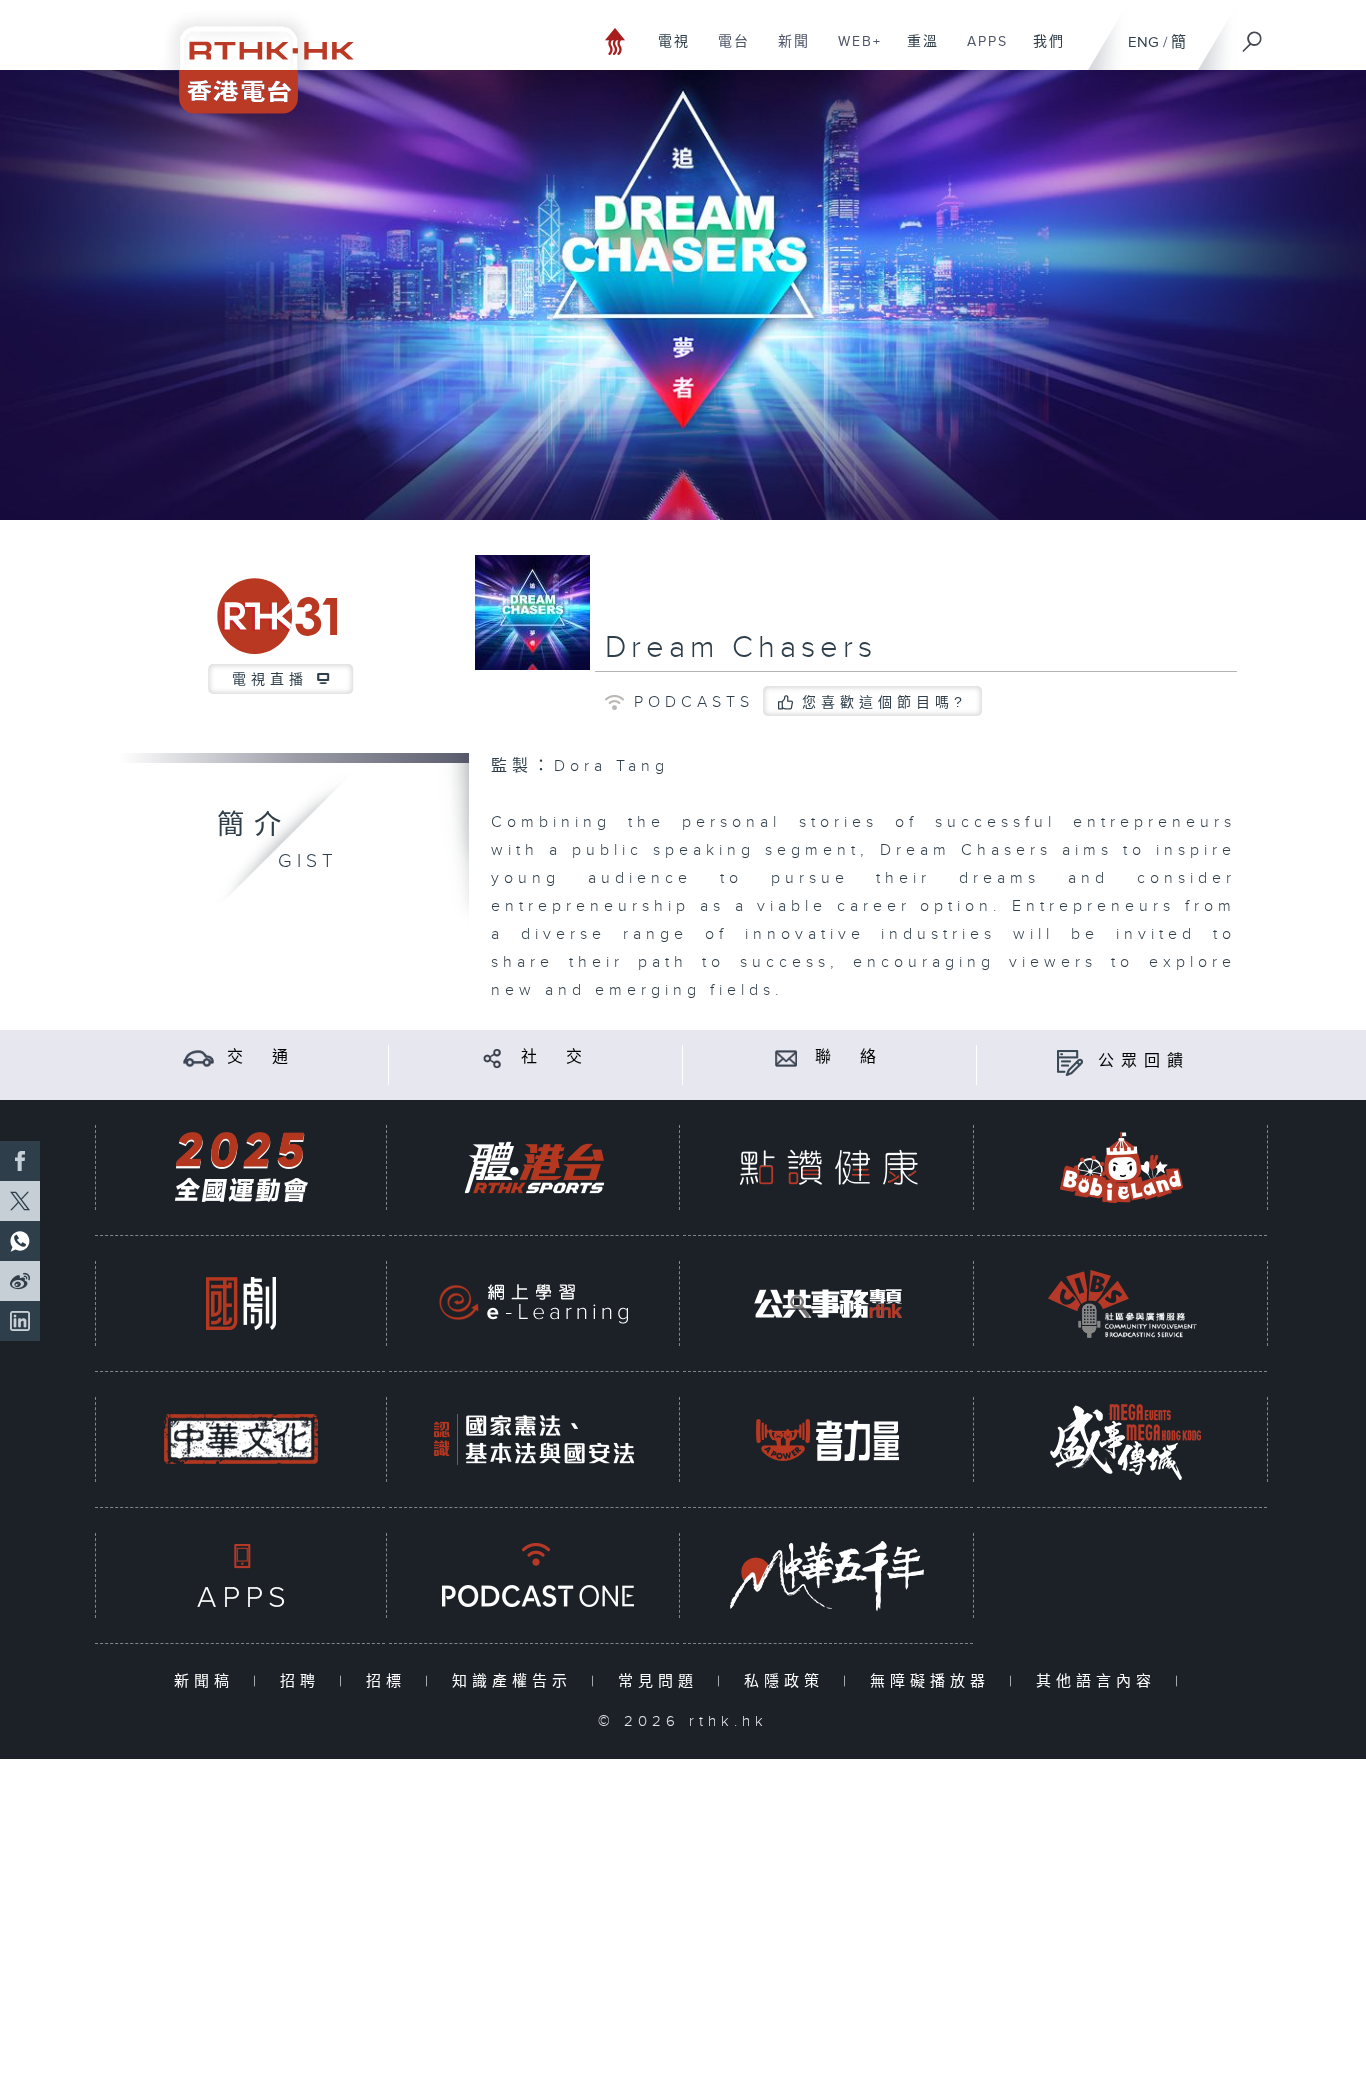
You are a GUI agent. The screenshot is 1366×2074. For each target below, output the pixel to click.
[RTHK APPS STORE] (241, 1575)
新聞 (786, 52)
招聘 (304, 1681)
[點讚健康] (828, 1167)
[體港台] (534, 1167)
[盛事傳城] (1122, 1439)
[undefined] (615, 40)
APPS (980, 52)
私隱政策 (788, 1681)
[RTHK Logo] (253, 56)
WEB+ (852, 52)
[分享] (492, 1057)
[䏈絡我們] (786, 1057)
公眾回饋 (1144, 1061)
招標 (390, 1681)
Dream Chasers (741, 648)
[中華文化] (241, 1439)
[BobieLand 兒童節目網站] (1122, 1167)
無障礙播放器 (934, 1681)
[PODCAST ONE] (534, 1575)
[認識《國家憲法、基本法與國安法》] (534, 1439)
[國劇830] (241, 1303)
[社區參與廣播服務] (1122, 1303)
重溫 (915, 52)
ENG (1143, 42)
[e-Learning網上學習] (534, 1303)
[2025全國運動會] (241, 1167)
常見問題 (662, 1681)
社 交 (555, 1057)
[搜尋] (1253, 35)
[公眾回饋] (1069, 1061)
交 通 (261, 1057)
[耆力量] (828, 1439)
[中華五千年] (828, 1575)
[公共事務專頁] (828, 1303)
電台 (726, 52)
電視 (666, 52)
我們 (1041, 52)
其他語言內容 (1100, 1681)
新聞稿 (208, 1681)
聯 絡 (849, 1057)
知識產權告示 (516, 1681)
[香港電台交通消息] (198, 1057)
